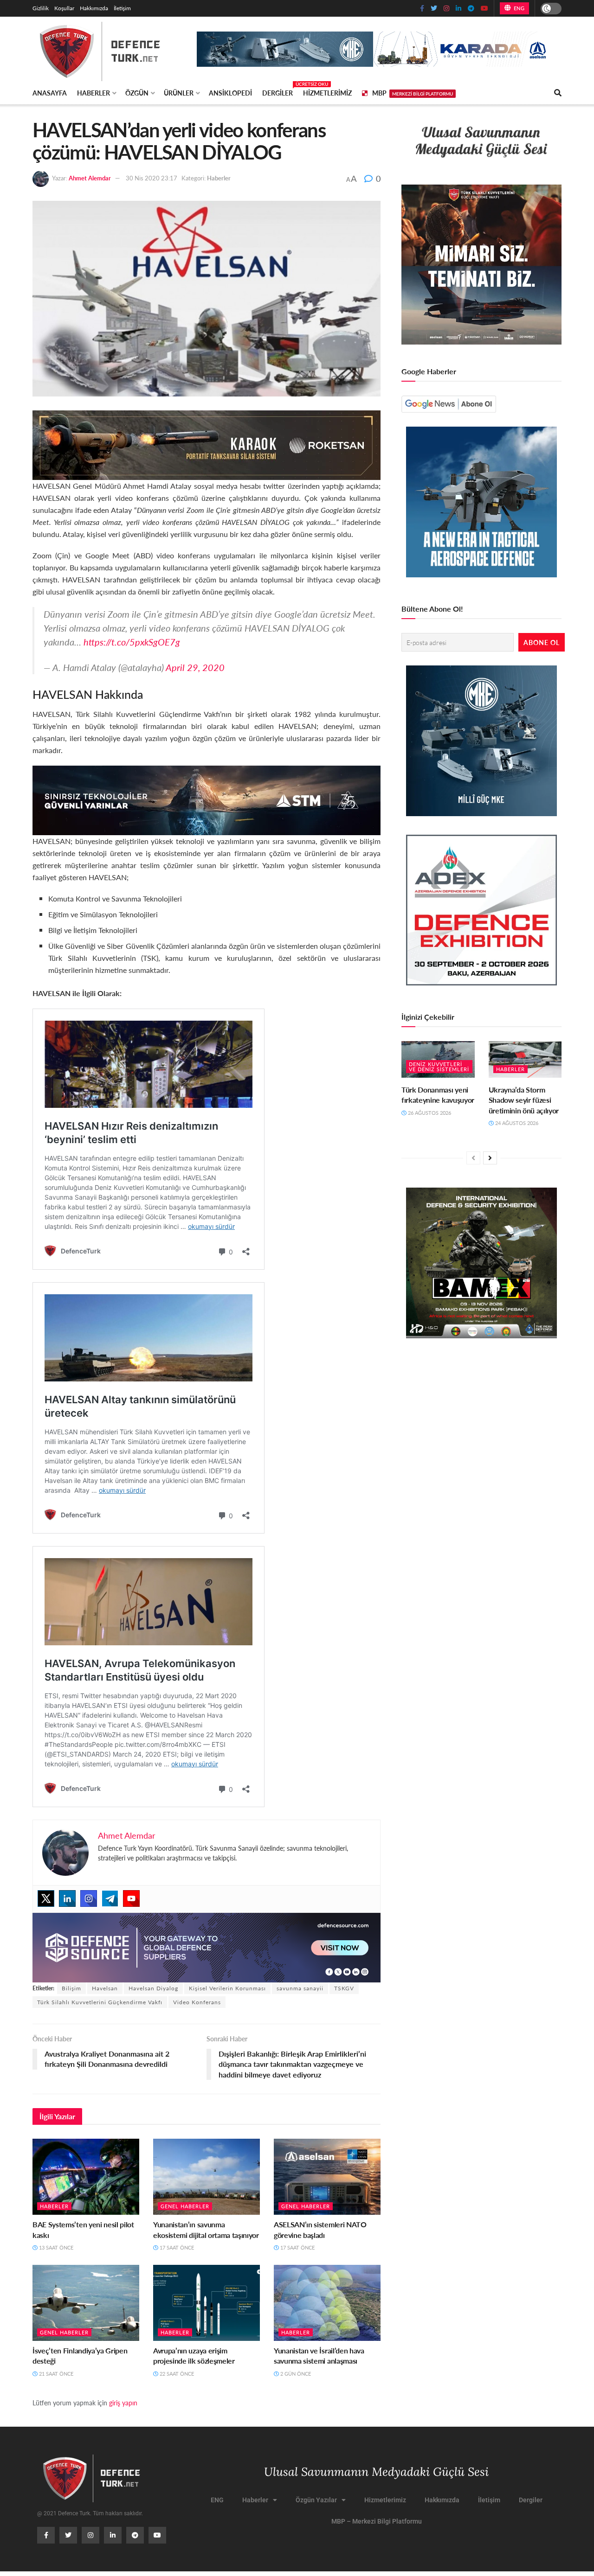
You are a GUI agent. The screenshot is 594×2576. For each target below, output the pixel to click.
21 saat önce (55, 2374)
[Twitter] (46, 1898)
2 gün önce (295, 2374)
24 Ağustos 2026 (516, 1123)
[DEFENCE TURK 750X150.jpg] (207, 799)
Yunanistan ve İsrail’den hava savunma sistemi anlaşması (319, 2355)
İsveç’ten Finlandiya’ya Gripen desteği (80, 2355)
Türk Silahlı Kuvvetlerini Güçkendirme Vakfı (100, 2002)
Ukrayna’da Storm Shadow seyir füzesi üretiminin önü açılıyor (524, 1100)
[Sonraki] (490, 1158)
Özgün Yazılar (316, 2500)
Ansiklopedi (230, 93)
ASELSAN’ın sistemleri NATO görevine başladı (320, 2229)
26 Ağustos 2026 (429, 1113)
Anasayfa (50, 93)
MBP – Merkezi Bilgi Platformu (377, 2521)
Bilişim (71, 1988)
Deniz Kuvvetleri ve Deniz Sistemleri (439, 1067)
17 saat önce (176, 2247)
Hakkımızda (94, 8)
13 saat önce (55, 2247)
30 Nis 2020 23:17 (152, 178)
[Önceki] (473, 1158)
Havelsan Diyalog (153, 1988)
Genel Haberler (185, 2206)
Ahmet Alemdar (90, 178)
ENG (518, 8)
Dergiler (278, 91)
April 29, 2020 (195, 667)
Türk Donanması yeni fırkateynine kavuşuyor (438, 1095)
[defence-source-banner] (207, 1946)
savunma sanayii (300, 1988)
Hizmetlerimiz (327, 93)
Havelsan (105, 1988)
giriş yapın (123, 2403)
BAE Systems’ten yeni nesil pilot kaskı (83, 2229)
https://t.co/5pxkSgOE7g (132, 642)
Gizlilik (41, 8)
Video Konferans (197, 2002)
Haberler (94, 93)
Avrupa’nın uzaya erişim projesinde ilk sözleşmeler (194, 2355)
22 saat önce (176, 2374)
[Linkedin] (67, 1898)
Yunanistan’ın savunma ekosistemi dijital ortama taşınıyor (206, 2229)
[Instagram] (89, 1898)
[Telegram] (110, 1898)
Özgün (137, 93)
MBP (413, 93)
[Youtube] (131, 1898)
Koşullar (64, 8)
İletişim (122, 8)
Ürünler (179, 93)
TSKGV (344, 1988)
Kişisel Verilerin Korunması (227, 1988)
